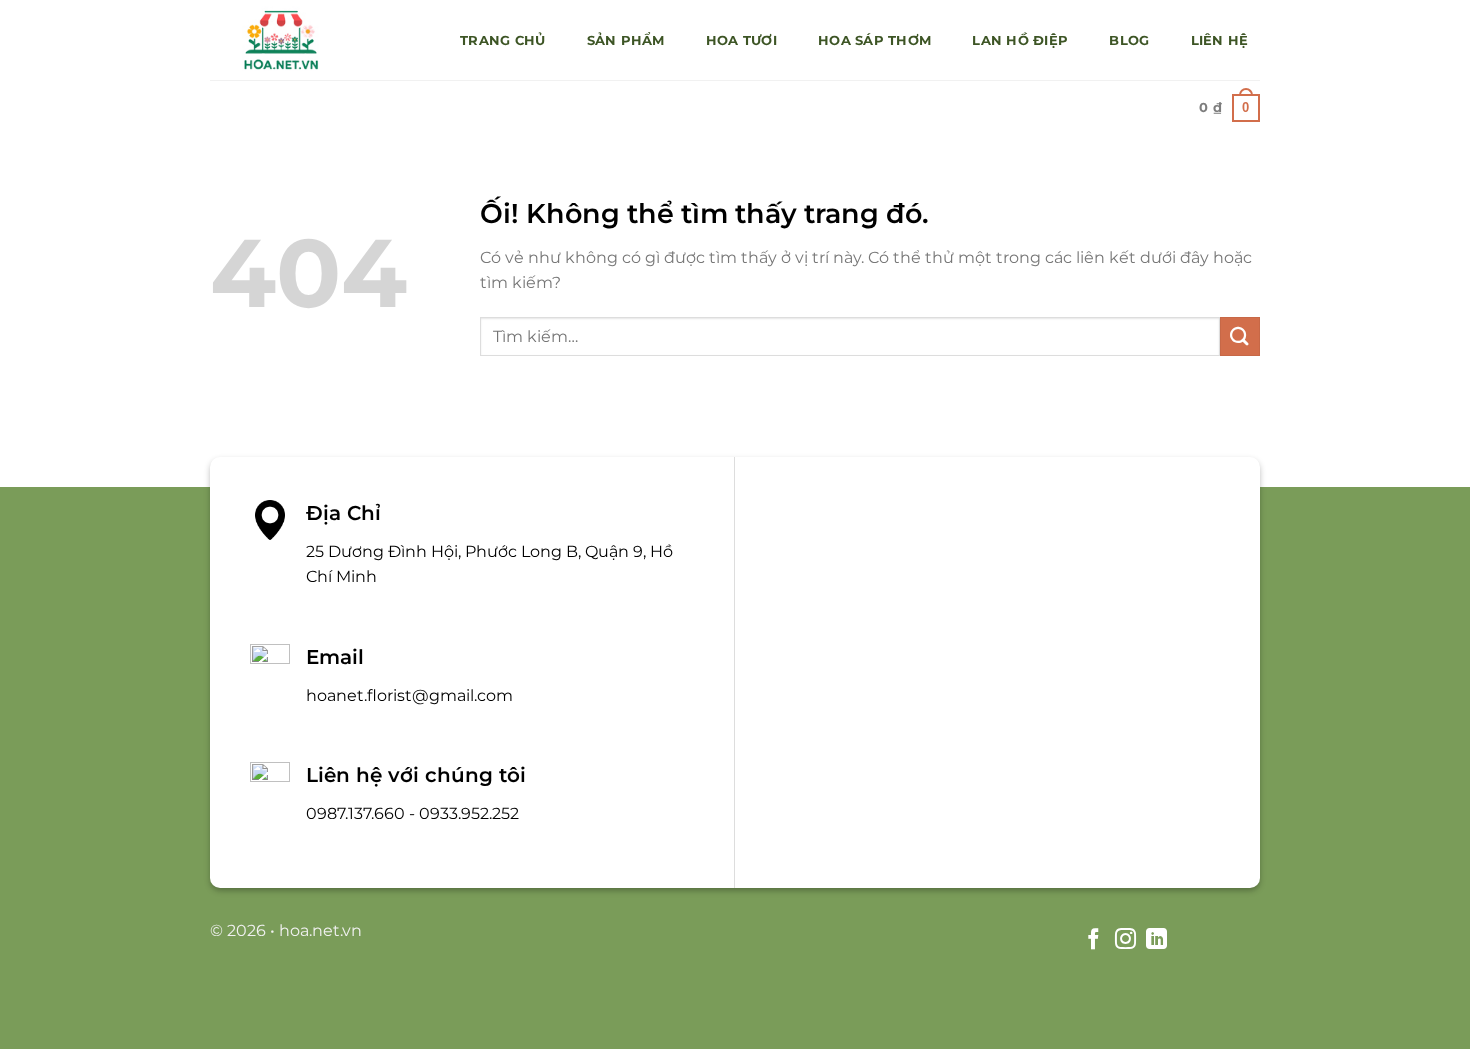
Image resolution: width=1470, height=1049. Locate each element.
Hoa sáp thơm (874, 40)
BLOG (1129, 40)
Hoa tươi (741, 40)
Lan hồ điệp (1020, 40)
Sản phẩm (626, 40)
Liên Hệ (1220, 40)
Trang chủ (502, 40)
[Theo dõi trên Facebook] (1093, 940)
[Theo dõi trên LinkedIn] (1156, 940)
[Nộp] (1240, 336)
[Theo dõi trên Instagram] (1124, 940)
